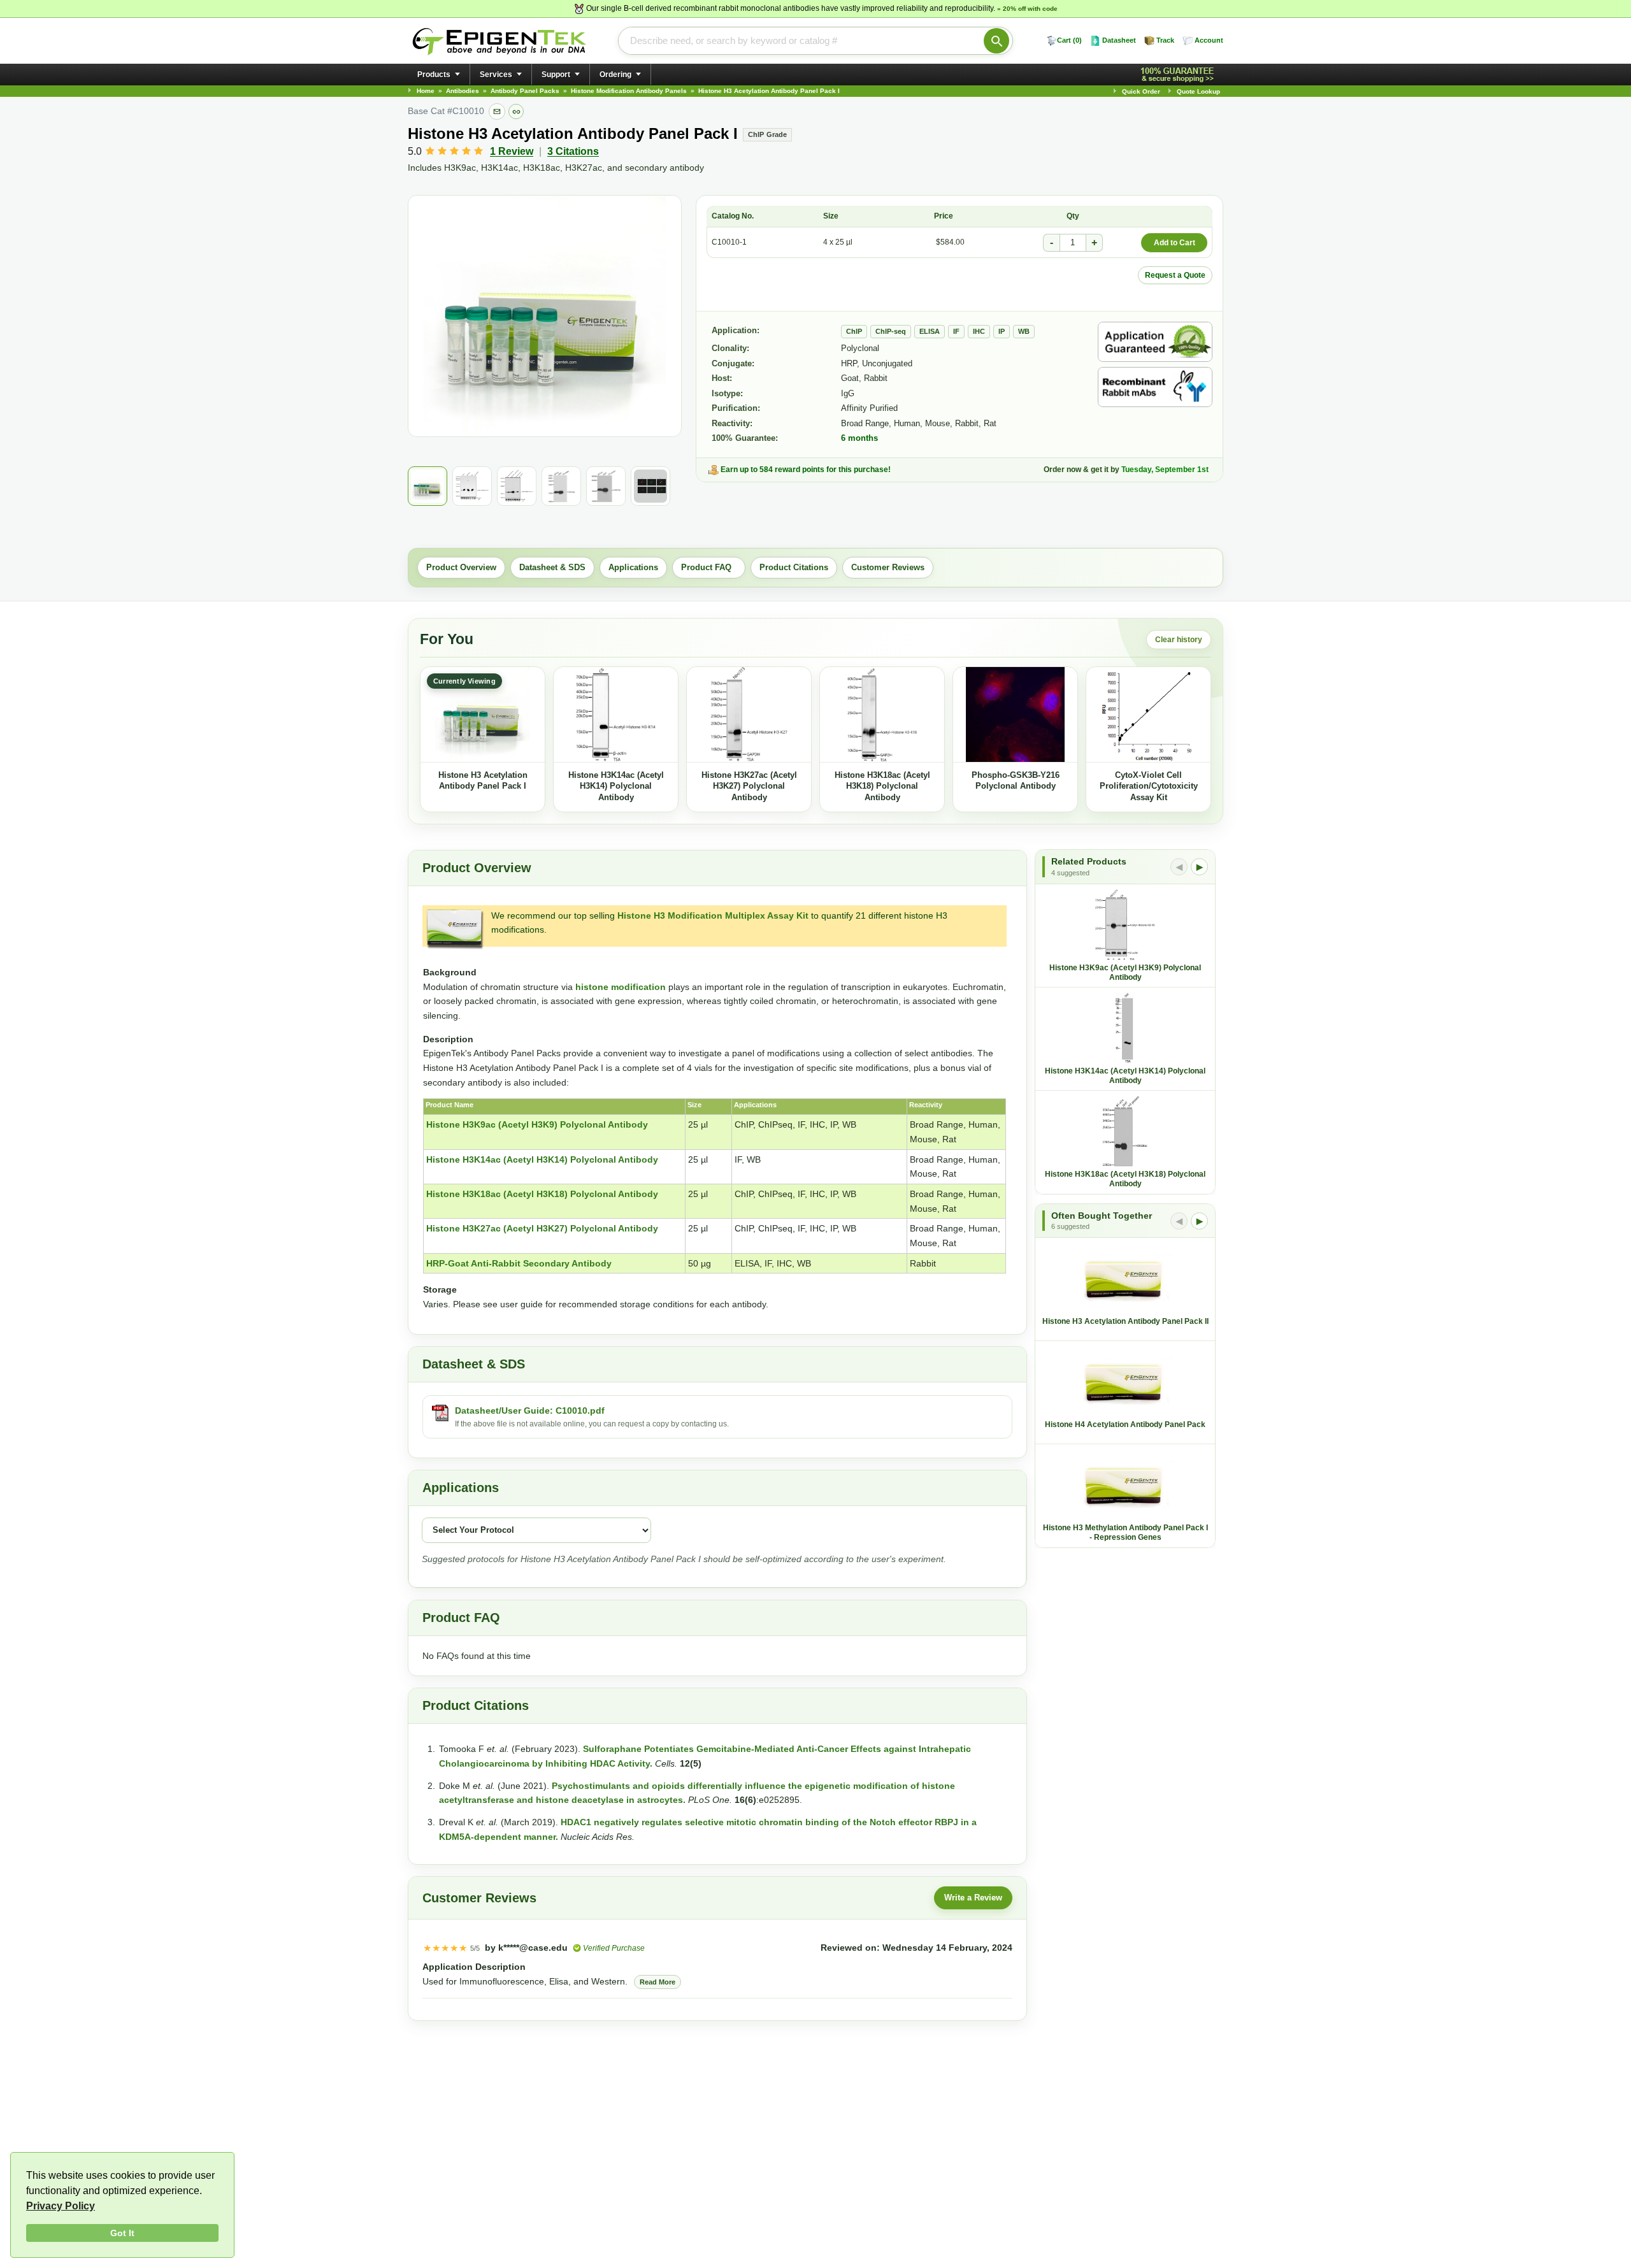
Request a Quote (1175, 275)
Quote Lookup (1198, 91)
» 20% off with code (1027, 9)
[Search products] (996, 41)
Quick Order (1141, 91)
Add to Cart (1175, 243)
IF (956, 331)
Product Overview (461, 567)
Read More (657, 1982)
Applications (633, 567)
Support (556, 75)
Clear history (1179, 640)
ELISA (930, 331)
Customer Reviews (888, 567)
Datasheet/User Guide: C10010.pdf (530, 1410)
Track (1165, 40)
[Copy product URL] (516, 111)
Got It (122, 2233)
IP (1002, 331)
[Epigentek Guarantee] (1179, 75)
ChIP (854, 331)
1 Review (512, 151)
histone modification (621, 987)
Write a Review (973, 1898)
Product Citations (794, 567)
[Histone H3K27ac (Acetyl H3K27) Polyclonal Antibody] (749, 715)
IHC (979, 331)
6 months (859, 438)
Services (496, 75)
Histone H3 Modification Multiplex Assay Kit (713, 915)
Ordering (615, 75)
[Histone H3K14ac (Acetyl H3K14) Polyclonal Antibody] (616, 715)
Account (1209, 40)
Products (434, 75)
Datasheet (1119, 40)
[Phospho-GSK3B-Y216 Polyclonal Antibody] (1015, 715)
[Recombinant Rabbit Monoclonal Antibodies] (1155, 387)
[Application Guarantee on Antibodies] (1155, 342)
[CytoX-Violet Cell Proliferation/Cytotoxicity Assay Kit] (1148, 715)
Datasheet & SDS (552, 567)
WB (1024, 331)
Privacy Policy (61, 2206)
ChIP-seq (891, 331)
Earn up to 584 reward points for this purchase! (806, 470)
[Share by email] (497, 111)
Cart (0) (1069, 40)
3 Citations (573, 151)
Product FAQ (709, 567)
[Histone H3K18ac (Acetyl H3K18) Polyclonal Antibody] (882, 715)
